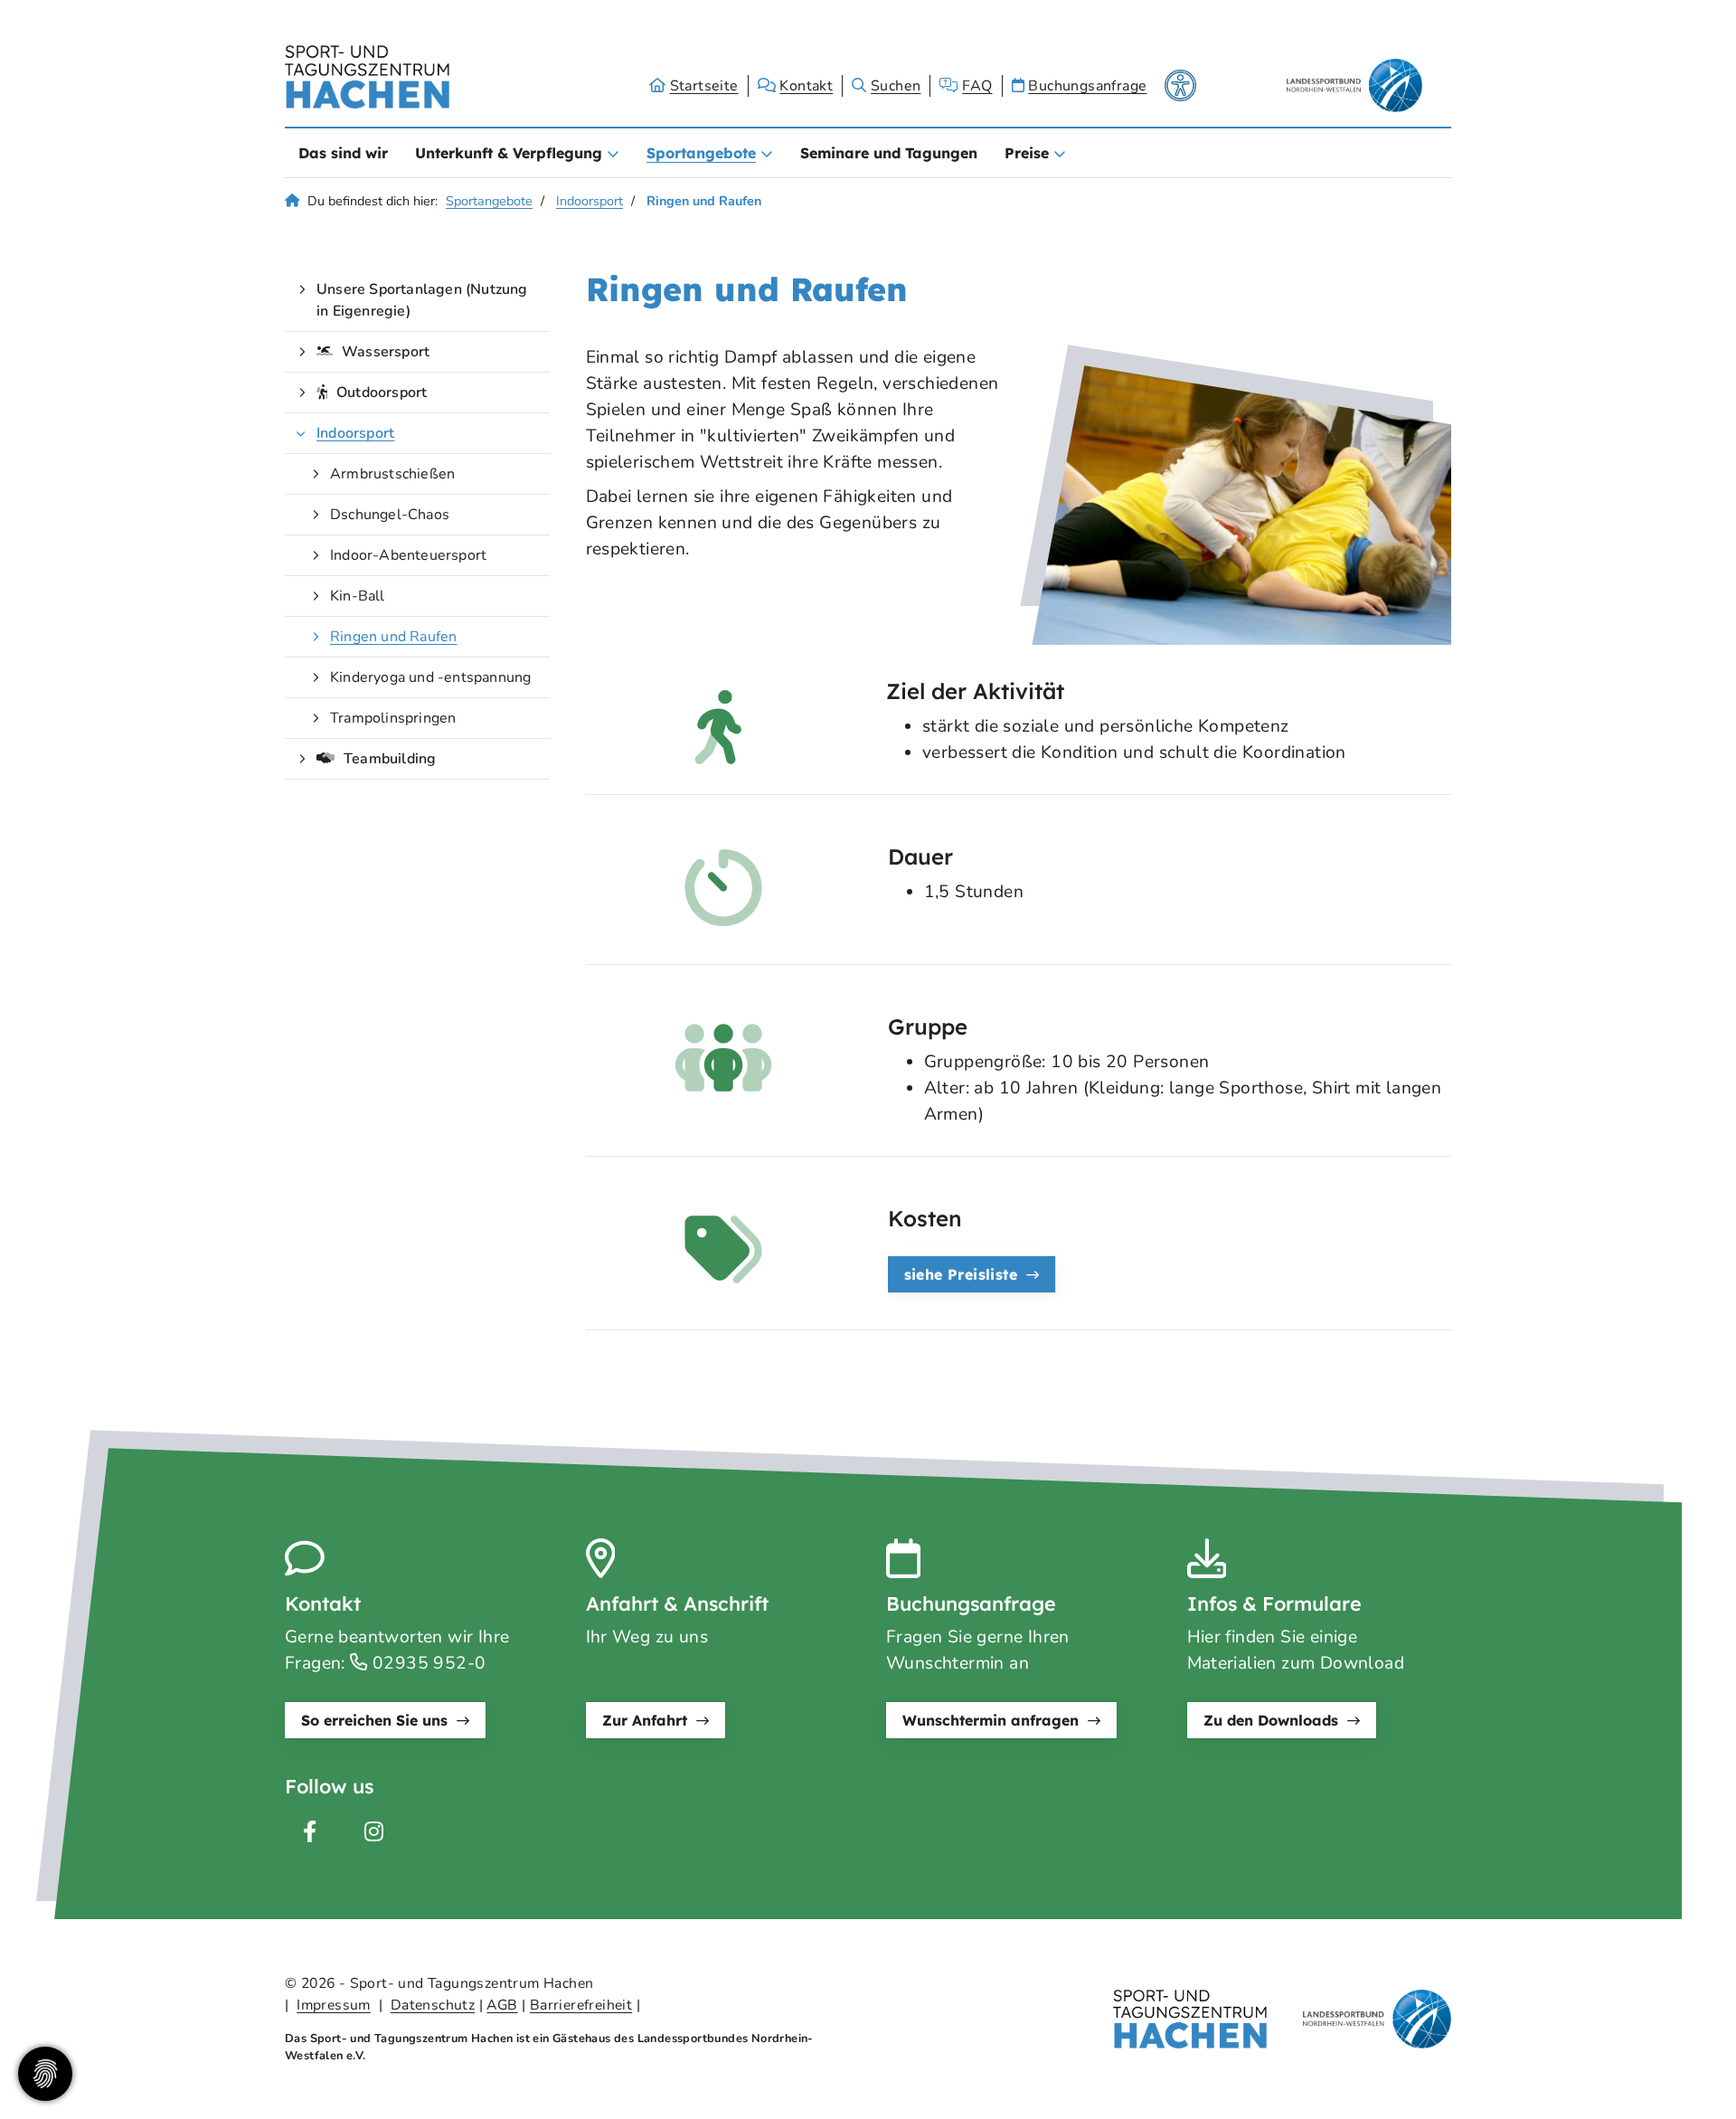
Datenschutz (433, 2005)
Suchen (896, 86)
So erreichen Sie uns (374, 1720)
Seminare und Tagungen (889, 153)
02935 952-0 (427, 1663)
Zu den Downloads (1271, 1720)
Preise (1027, 153)
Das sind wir (343, 153)
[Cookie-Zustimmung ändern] (45, 2074)
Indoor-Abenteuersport (408, 555)
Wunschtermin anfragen (991, 1720)
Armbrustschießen (392, 474)
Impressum (334, 2005)
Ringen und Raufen (393, 637)
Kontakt (806, 86)
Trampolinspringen (393, 718)
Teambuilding (390, 759)
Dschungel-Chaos (390, 515)
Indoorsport (590, 201)
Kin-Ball (358, 596)
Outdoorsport (382, 393)
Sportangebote (701, 153)
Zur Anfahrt (645, 1720)
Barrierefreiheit (581, 2005)
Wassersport (386, 352)
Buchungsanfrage (1087, 86)
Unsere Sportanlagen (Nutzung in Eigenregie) (422, 300)
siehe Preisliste (961, 1274)
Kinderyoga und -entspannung (430, 677)
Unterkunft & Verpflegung (509, 153)
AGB (502, 2005)
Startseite (704, 86)
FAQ (977, 86)
